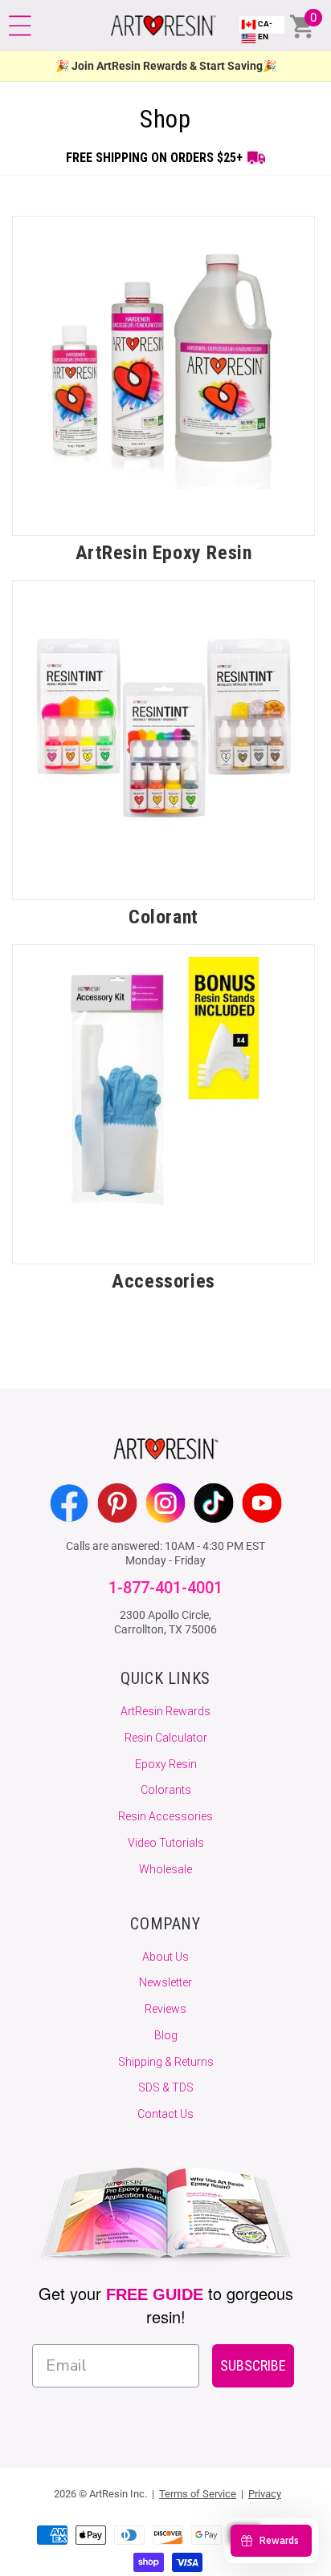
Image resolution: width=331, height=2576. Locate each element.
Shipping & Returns (166, 2062)
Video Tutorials (166, 1843)
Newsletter (165, 1982)
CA (265, 30)
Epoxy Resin (166, 1764)
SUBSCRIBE (253, 2365)
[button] (20, 26)
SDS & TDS (166, 2087)
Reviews (165, 2009)
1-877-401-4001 (165, 1588)
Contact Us (165, 2114)
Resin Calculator (166, 1738)
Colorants (166, 1790)
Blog (166, 2035)
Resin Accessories (165, 1816)
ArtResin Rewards (165, 1711)
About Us (165, 1957)
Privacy (265, 2494)
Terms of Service (198, 2494)
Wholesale (165, 1869)
